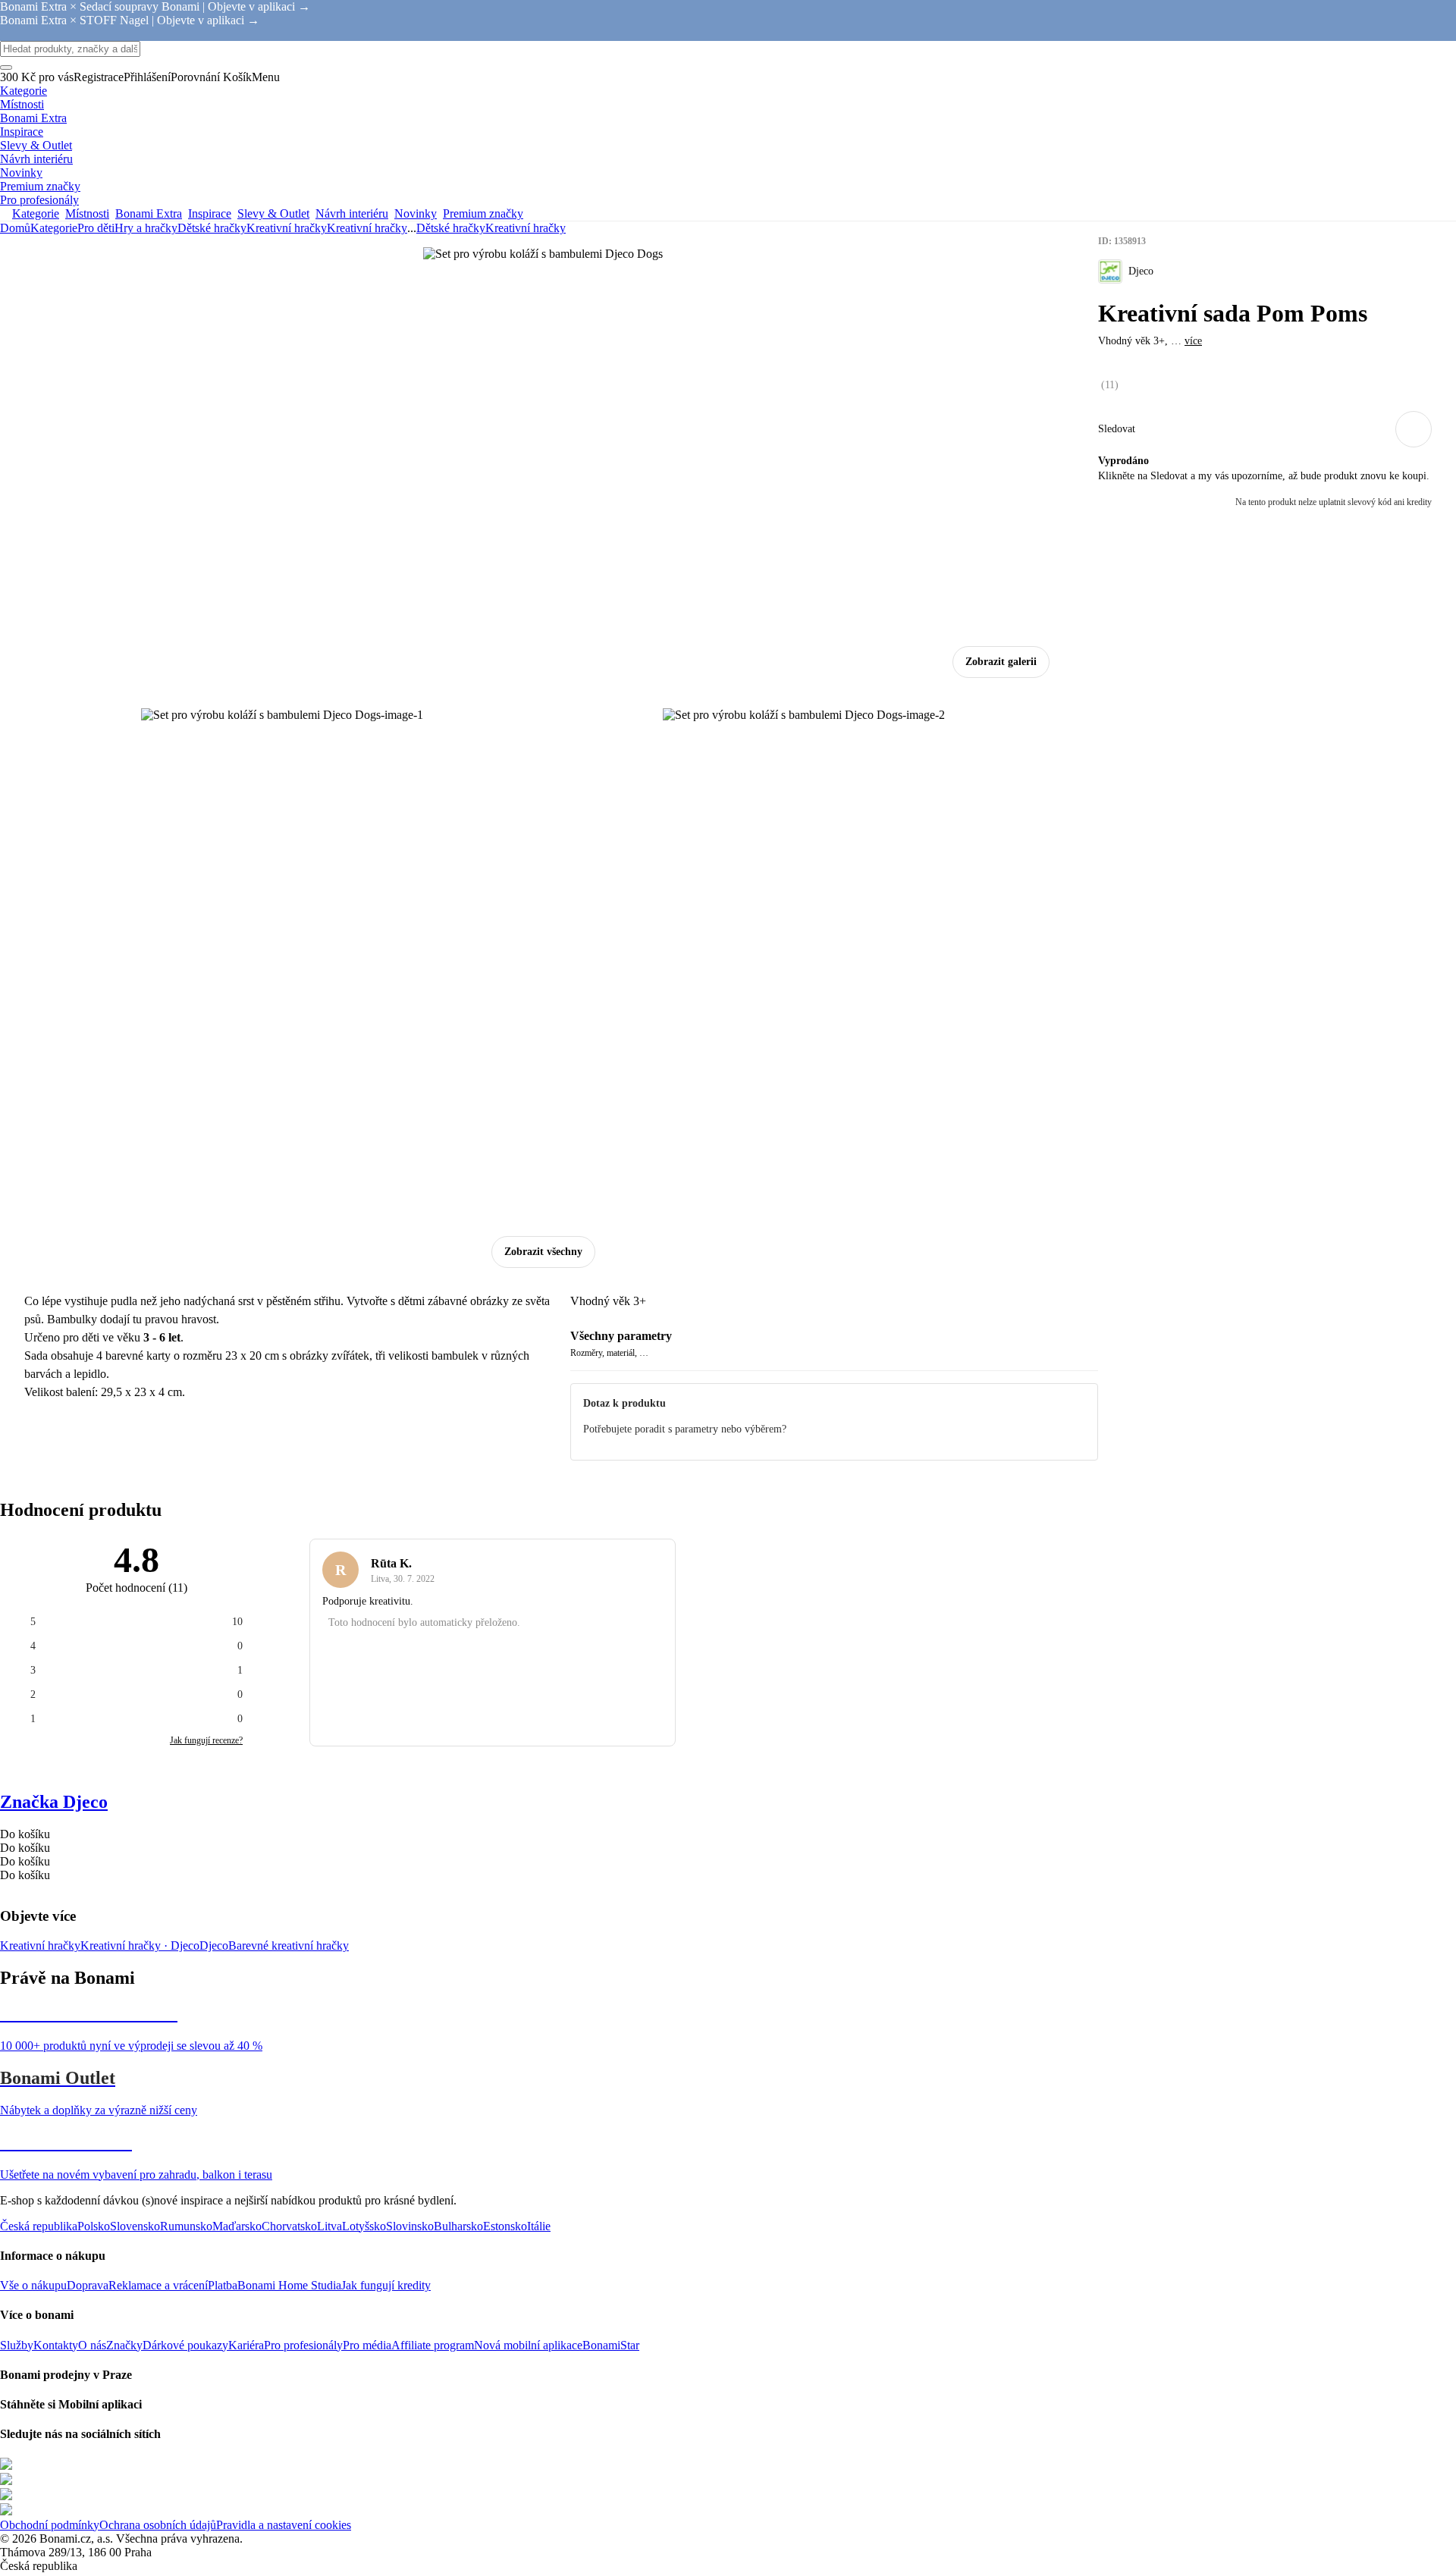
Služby (17, 2345)
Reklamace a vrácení (158, 2285)
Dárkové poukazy (185, 2345)
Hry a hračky (146, 228)
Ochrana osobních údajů (158, 2525)
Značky (124, 2345)
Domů (15, 228)
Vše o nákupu (33, 2285)
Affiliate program (433, 2345)
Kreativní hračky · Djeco (140, 1945)
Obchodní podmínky (50, 2525)
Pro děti (96, 228)
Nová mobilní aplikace (528, 2345)
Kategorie (54, 228)
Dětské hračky (212, 228)
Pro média (367, 2345)
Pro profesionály (303, 2345)
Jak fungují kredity (386, 2285)
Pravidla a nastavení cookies (284, 2525)
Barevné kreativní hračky (289, 1945)
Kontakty (56, 2345)
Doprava (88, 2285)
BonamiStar (611, 2345)
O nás (92, 2345)
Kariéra (246, 2345)
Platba (223, 2285)
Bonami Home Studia (289, 2285)
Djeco (214, 1945)
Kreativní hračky (367, 228)
